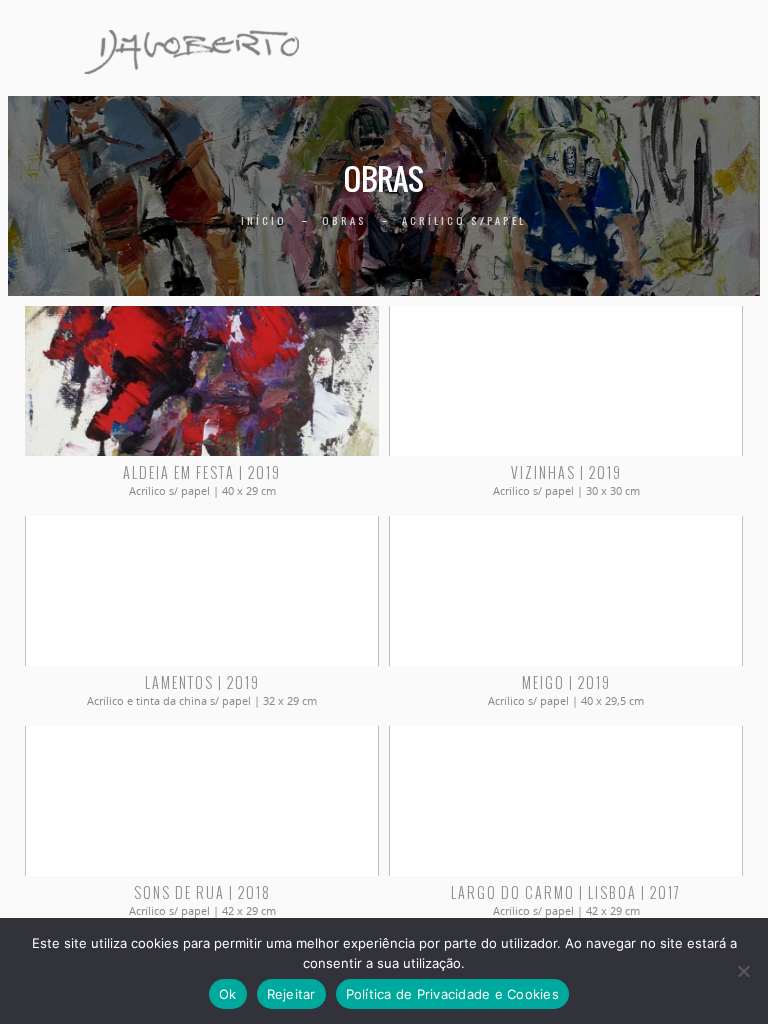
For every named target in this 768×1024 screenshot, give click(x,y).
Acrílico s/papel (464, 220)
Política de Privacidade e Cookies (452, 994)
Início (264, 220)
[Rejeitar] (743, 971)
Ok (228, 994)
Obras (344, 220)
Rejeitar (291, 994)
